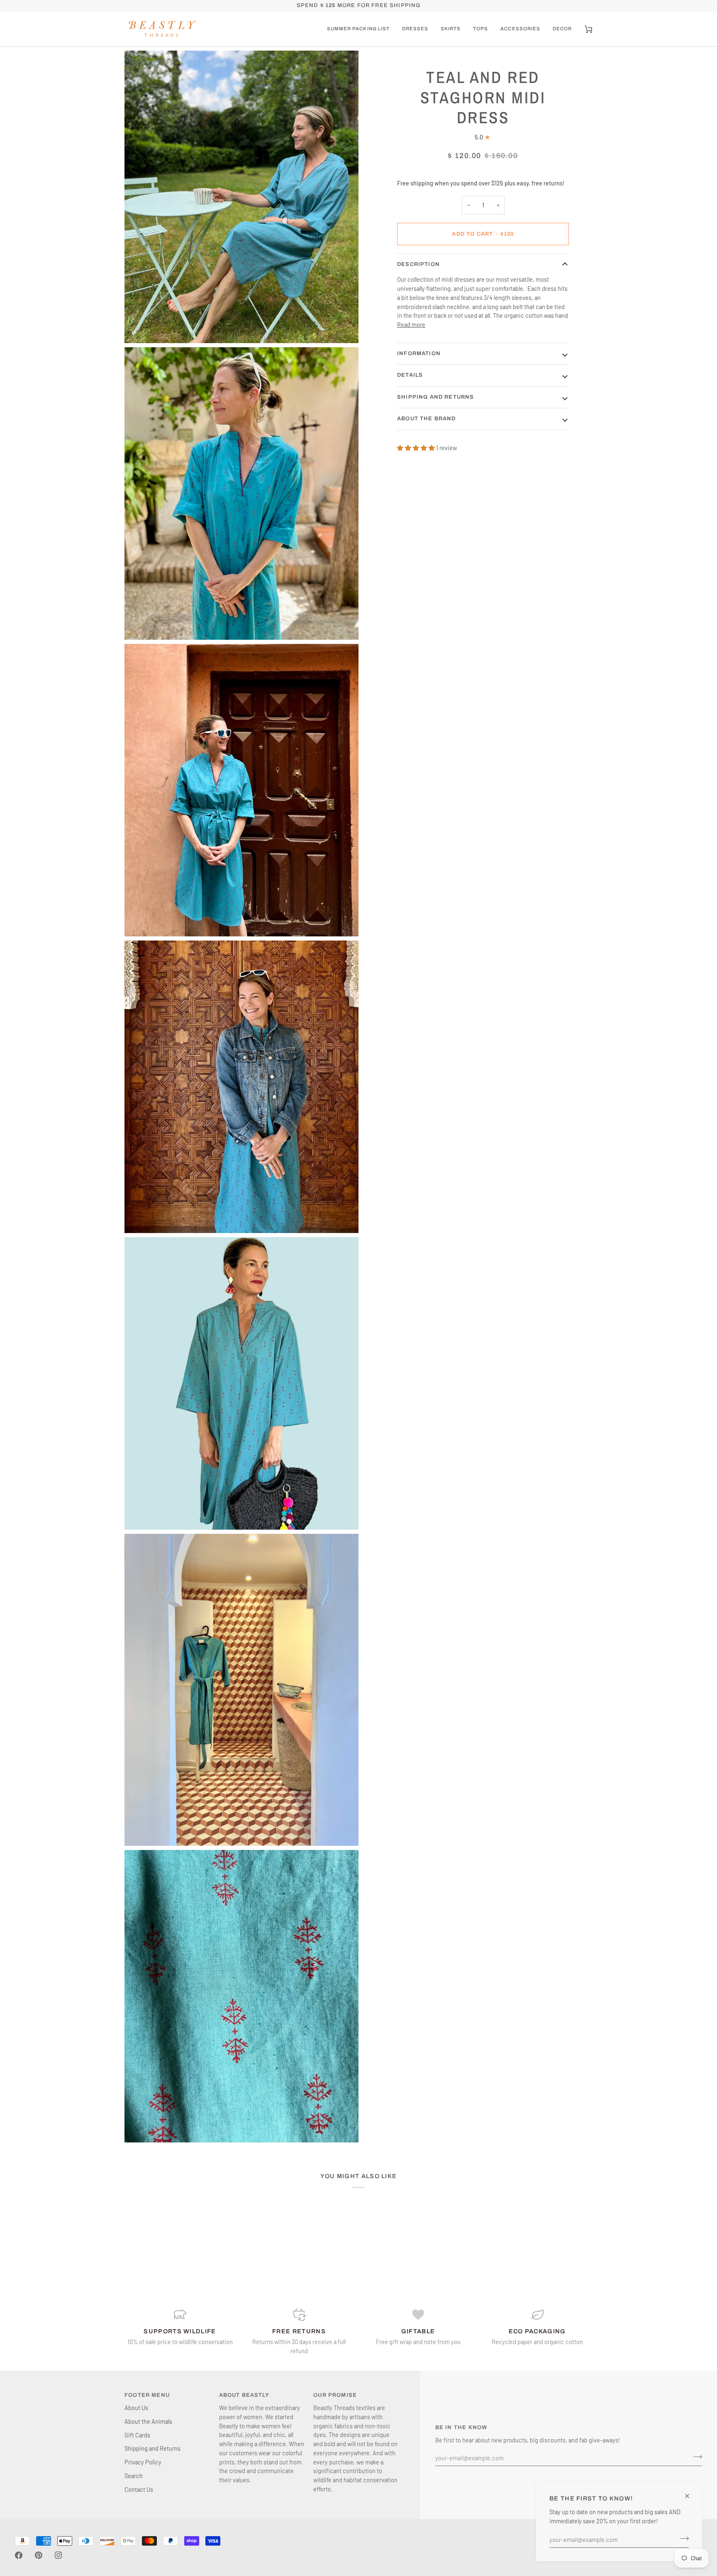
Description (418, 264)
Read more (411, 324)
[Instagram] (59, 2555)
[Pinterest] (39, 2555)
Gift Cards (137, 2435)
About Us (136, 2408)
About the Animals (148, 2421)
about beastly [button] (244, 2395)
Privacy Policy (143, 2462)
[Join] (682, 2538)
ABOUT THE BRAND (427, 419)
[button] (358, 29)
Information (419, 353)
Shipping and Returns (435, 397)
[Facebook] (19, 2555)
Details (410, 375)
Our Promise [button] (335, 2395)
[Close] (691, 2496)
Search (134, 2476)
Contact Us (139, 2489)
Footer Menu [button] (147, 2395)
